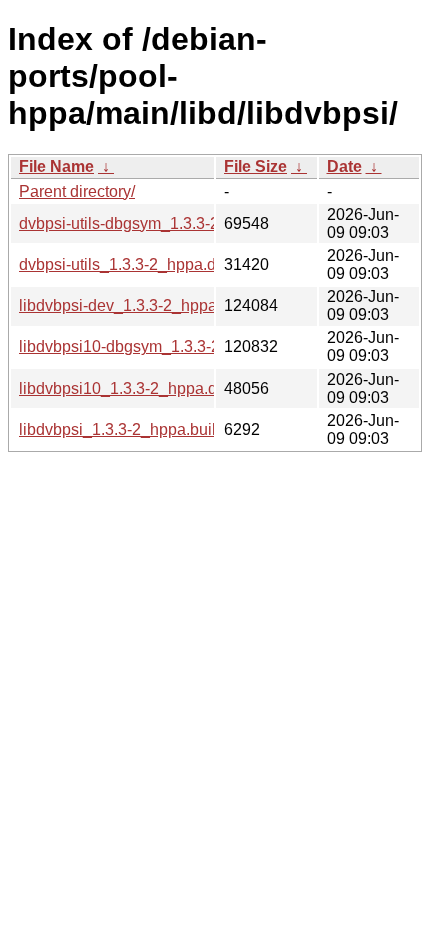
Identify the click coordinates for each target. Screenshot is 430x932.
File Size (255, 166)
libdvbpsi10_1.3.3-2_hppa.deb (127, 388)
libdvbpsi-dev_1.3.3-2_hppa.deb (133, 305)
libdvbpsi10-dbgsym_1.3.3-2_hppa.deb (157, 346)
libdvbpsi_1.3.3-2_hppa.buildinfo (135, 429)
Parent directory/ (77, 191)
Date (344, 166)
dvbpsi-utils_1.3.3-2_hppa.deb (126, 264)
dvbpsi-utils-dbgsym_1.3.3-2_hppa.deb (157, 223)
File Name (56, 166)
